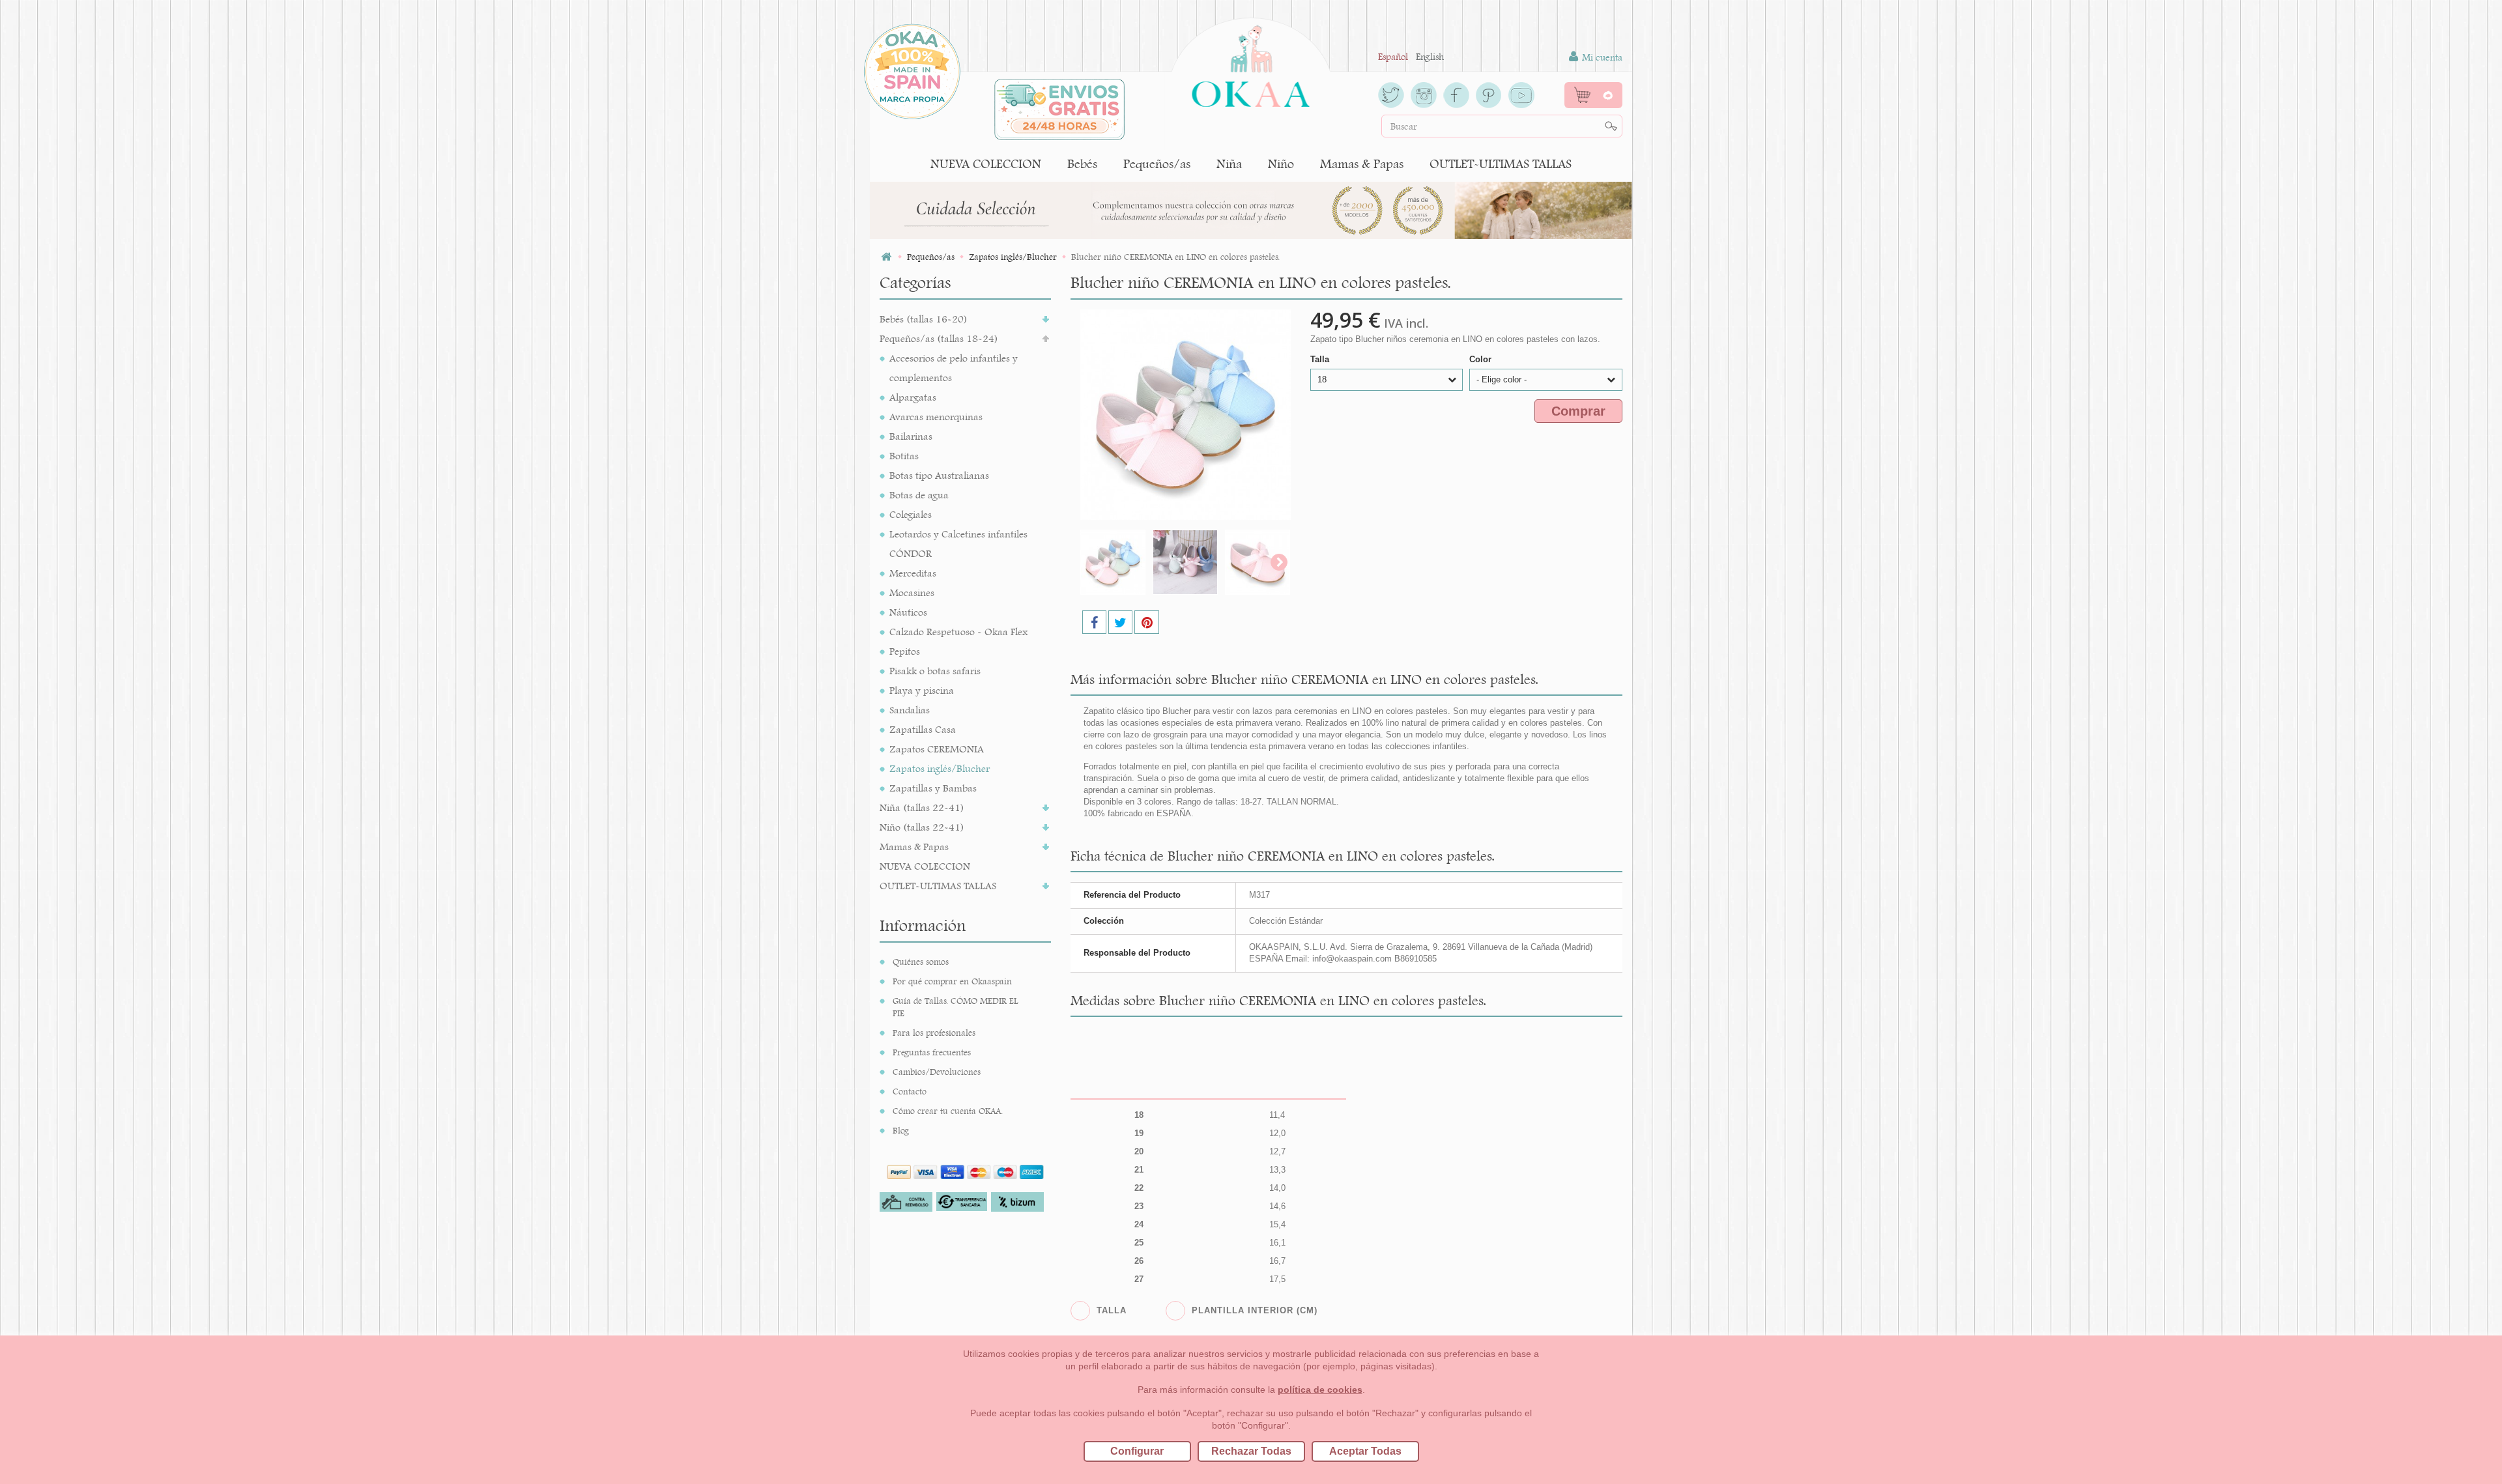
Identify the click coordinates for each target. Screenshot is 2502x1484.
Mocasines (912, 592)
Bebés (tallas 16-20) (924, 319)
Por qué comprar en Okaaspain (952, 981)
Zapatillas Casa (923, 729)
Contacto (910, 1091)
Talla (1321, 359)
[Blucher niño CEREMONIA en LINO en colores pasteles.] (1113, 562)
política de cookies (1320, 1390)
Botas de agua (919, 495)
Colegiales (911, 514)
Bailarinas (911, 436)
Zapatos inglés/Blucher (940, 768)
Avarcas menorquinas (936, 417)
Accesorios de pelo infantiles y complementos (954, 368)
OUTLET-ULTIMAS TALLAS (1501, 164)
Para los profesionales (934, 1033)
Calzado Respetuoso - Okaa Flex (958, 632)
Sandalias (910, 710)
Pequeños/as (1157, 164)
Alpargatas (913, 397)
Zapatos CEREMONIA (937, 749)
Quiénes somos (921, 962)
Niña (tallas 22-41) (922, 807)
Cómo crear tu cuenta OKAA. (948, 1111)
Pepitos (905, 651)
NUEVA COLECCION (986, 164)
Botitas (904, 456)
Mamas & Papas (1362, 164)
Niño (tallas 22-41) (922, 827)
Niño (1281, 164)
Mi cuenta (1601, 57)
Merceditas (913, 573)
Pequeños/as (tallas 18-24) (939, 338)
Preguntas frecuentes (932, 1052)
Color (1482, 359)
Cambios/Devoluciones (937, 1072)
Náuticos (908, 612)
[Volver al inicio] (886, 257)
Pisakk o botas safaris (935, 671)
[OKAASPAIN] (1251, 63)
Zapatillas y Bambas (933, 788)
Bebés (1082, 164)
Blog (901, 1130)
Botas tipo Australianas (939, 475)
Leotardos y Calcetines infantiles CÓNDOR (958, 544)
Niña (1229, 164)
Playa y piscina (922, 690)
